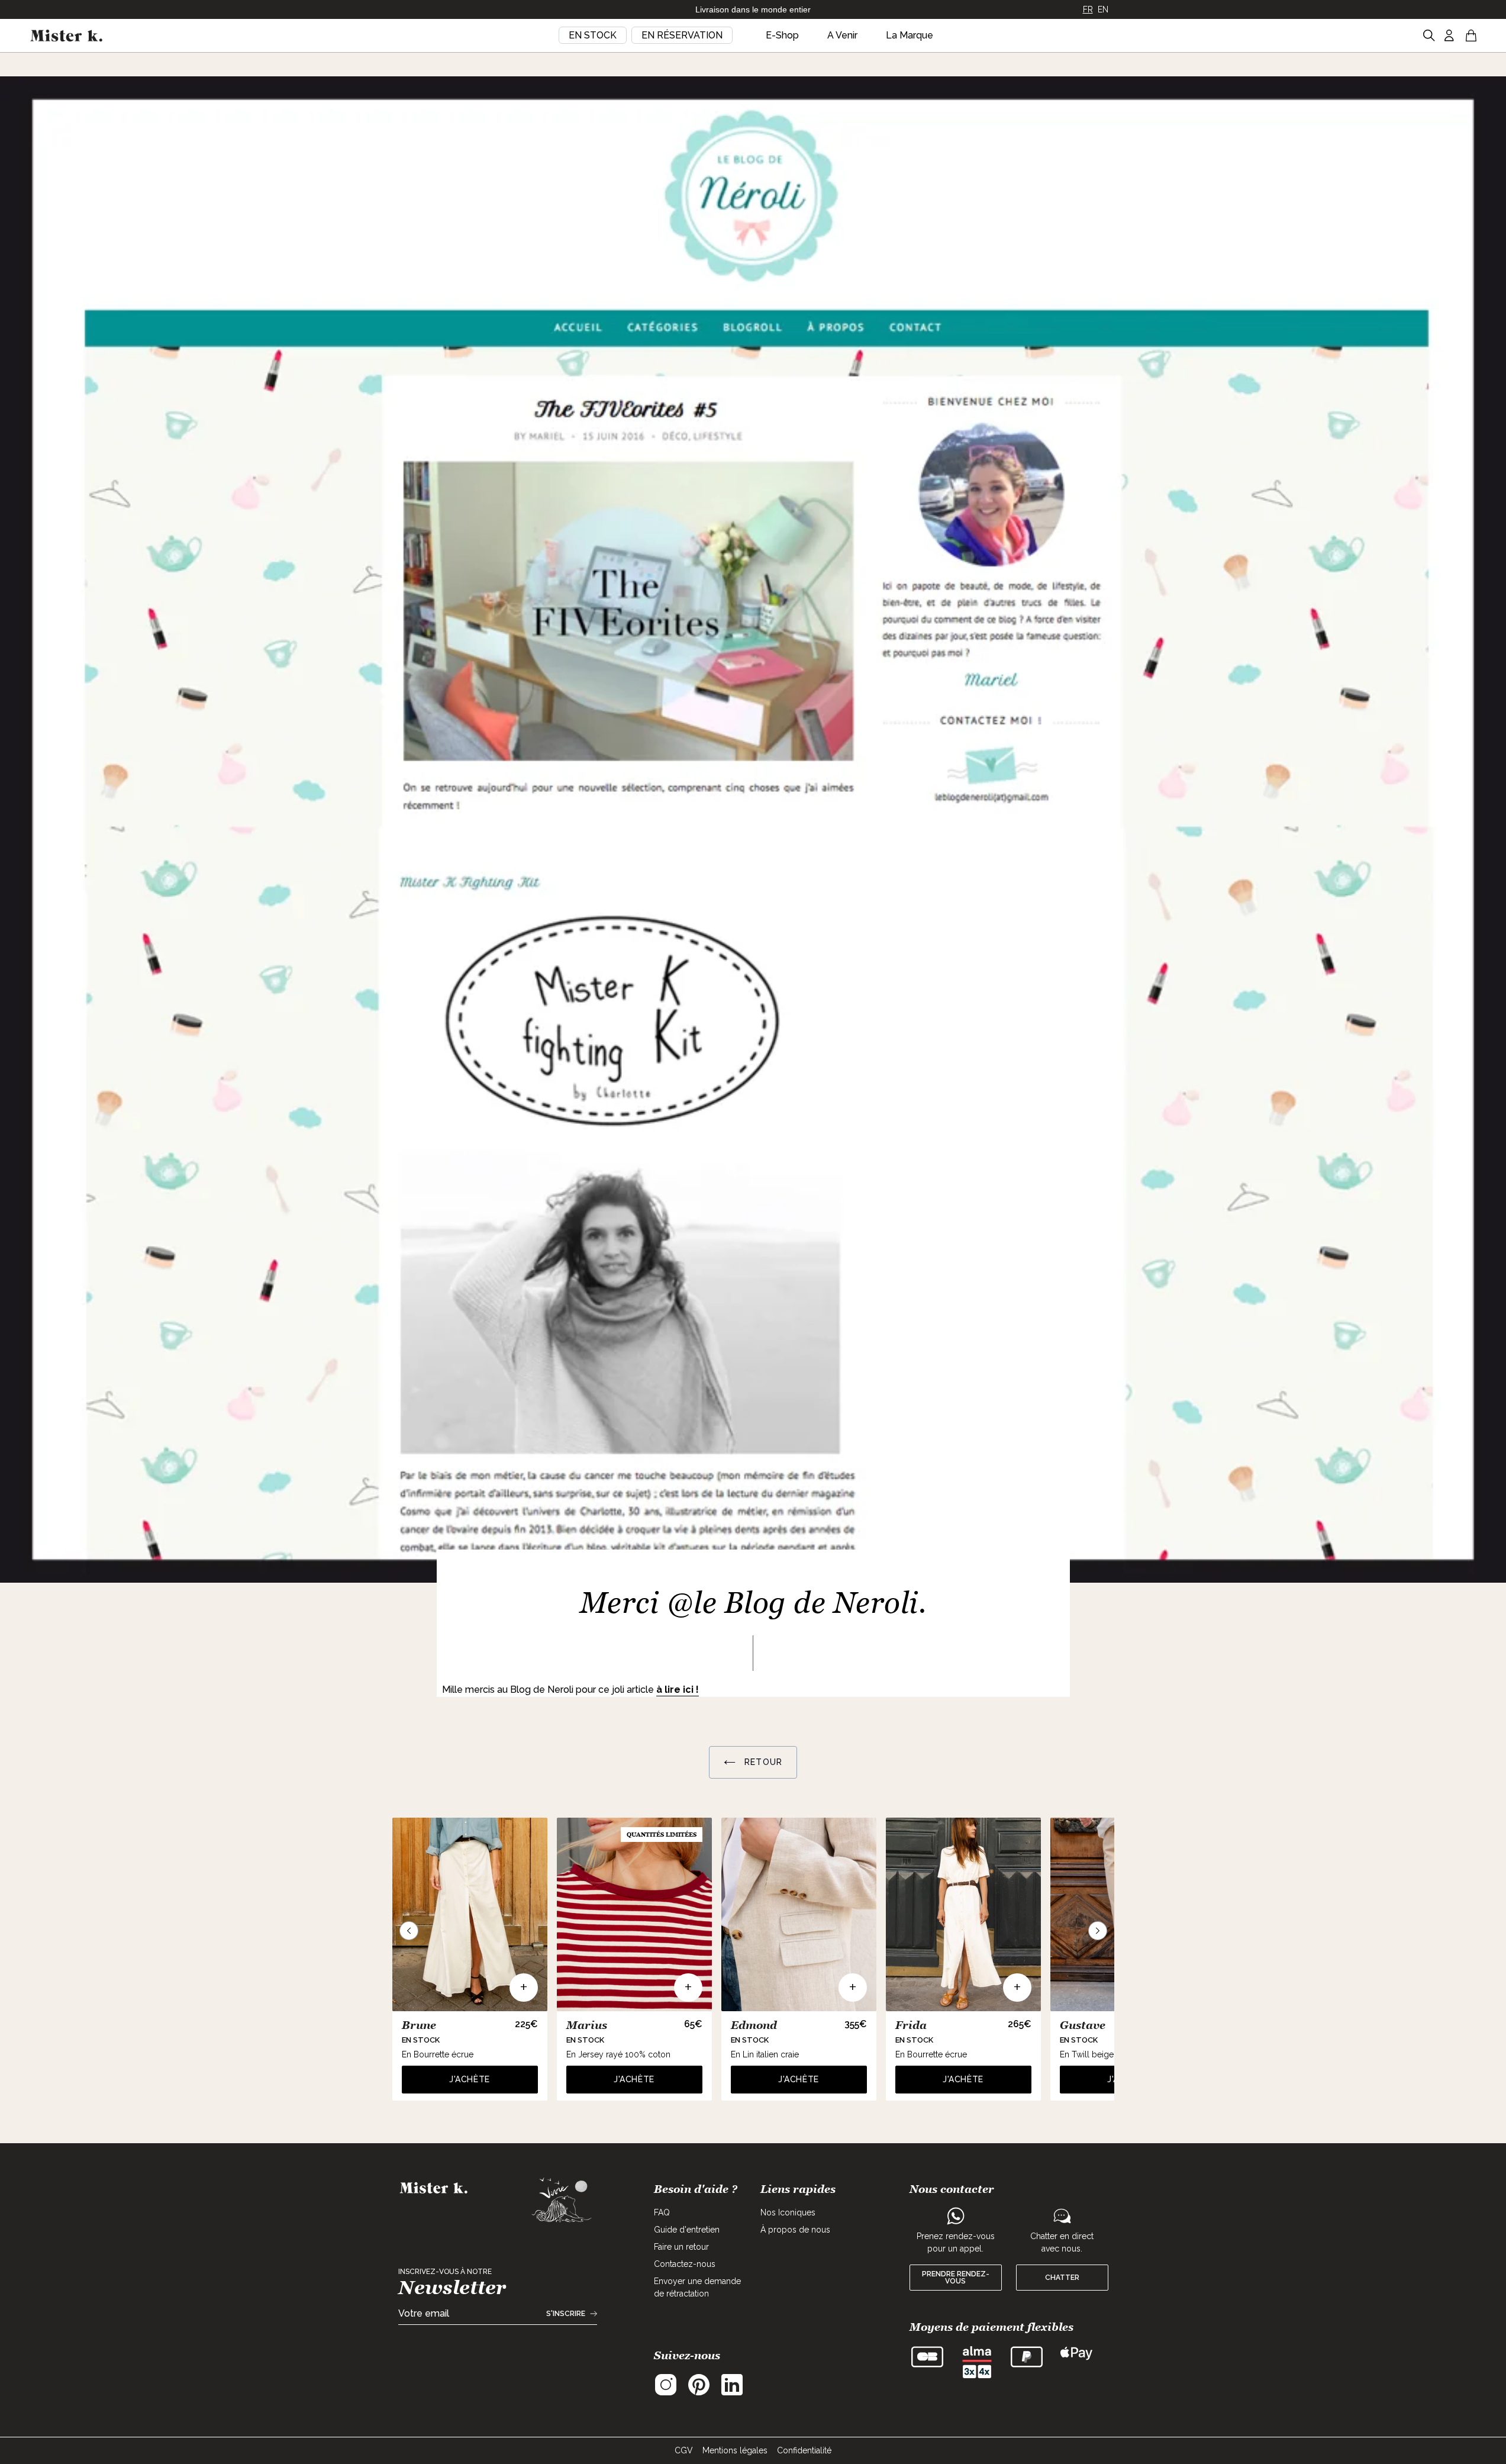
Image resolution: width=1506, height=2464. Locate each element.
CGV (684, 2450)
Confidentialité (804, 2450)
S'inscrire (566, 2314)
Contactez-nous (685, 2264)
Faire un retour (681, 2247)
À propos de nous (795, 2230)
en (1103, 9)
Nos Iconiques (788, 2212)
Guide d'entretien (687, 2230)
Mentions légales (735, 2450)
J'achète (470, 2079)
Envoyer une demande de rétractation (697, 2287)
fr (1088, 9)
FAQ (662, 2212)
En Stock (593, 35)
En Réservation (682, 35)
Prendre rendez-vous (956, 2278)
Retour (762, 1762)
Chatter (1062, 2278)
